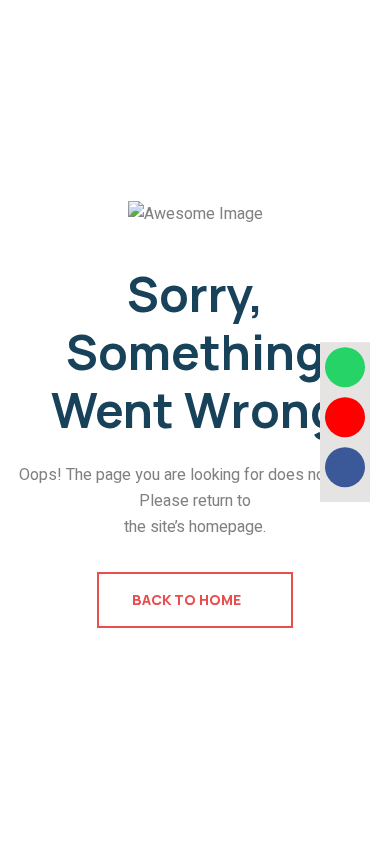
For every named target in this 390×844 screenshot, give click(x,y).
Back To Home (188, 599)
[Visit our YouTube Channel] (345, 417)
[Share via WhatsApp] (345, 367)
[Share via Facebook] (345, 467)
